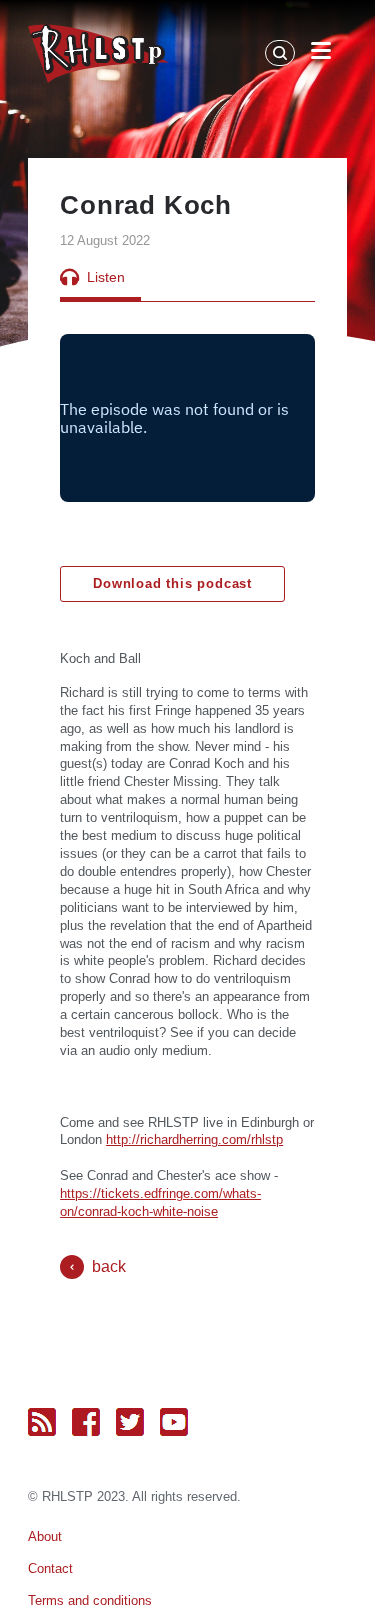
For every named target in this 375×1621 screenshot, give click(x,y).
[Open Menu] (321, 54)
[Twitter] (130, 1422)
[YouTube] (174, 1422)
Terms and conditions (90, 1600)
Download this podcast (172, 583)
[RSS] (42, 1422)
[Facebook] (86, 1422)
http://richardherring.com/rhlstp (194, 1139)
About (45, 1536)
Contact (50, 1568)
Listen (106, 277)
